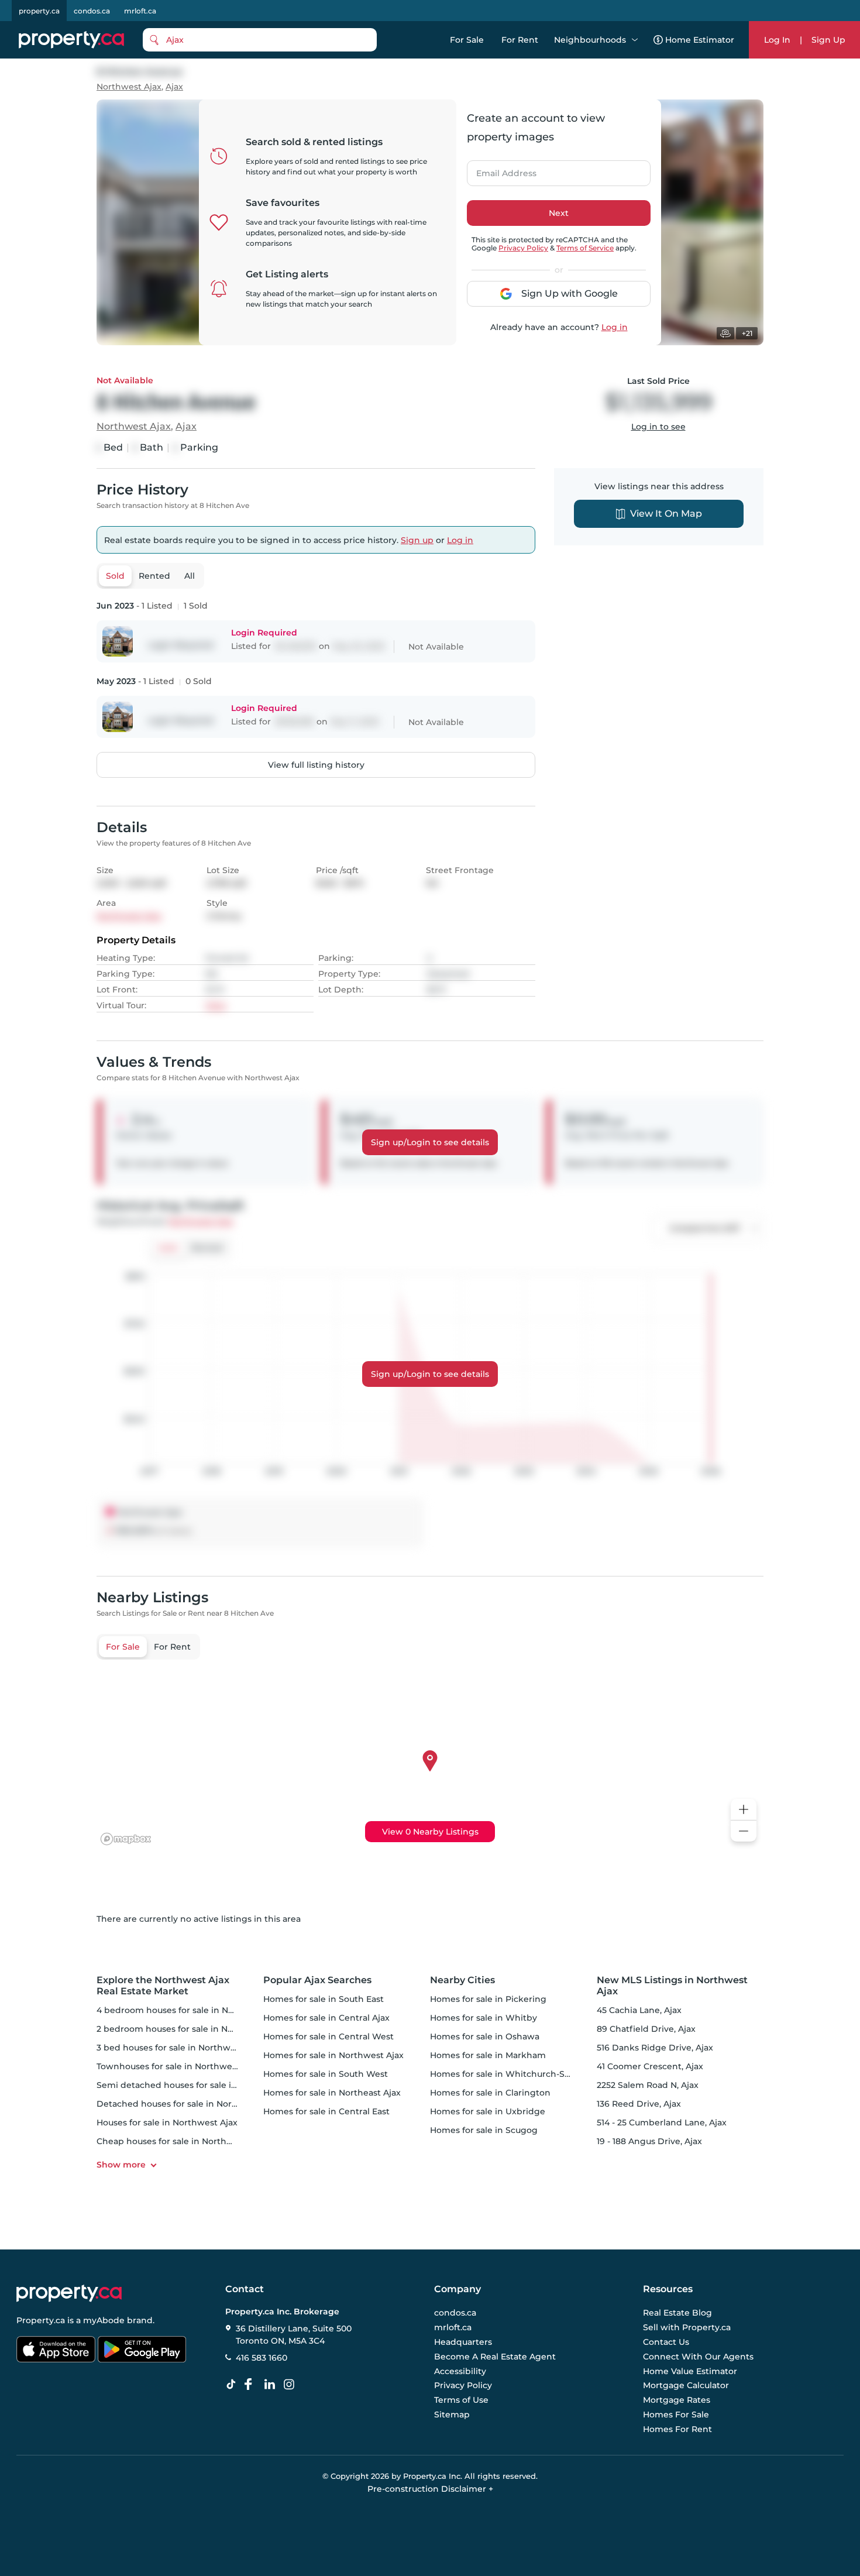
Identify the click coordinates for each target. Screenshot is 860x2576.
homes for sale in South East (324, 1999)
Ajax (174, 87)
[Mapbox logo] (126, 1839)
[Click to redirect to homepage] (71, 40)
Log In (777, 40)
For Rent (520, 40)
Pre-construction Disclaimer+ (430, 2489)
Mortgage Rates (677, 2400)
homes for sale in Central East (326, 2111)
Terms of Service (585, 248)
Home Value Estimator (690, 2371)
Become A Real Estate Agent (495, 2357)
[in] (291, 2385)
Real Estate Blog (677, 2313)
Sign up (417, 540)
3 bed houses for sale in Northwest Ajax (180, 2048)
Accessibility (460, 2371)
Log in (615, 327)
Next (559, 213)
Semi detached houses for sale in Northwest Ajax (200, 2085)
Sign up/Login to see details (430, 1142)
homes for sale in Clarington (490, 2093)
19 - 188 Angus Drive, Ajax (649, 2141)
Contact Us (666, 2342)
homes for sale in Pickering (488, 1999)
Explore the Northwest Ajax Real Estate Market (163, 1986)
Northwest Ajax (129, 87)
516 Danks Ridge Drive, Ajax (655, 2048)
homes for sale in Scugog (484, 2130)
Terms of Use (461, 2400)
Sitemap (452, 2414)
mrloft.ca (140, 11)
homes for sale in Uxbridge (488, 2111)
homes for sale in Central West (328, 2036)
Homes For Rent (677, 2429)
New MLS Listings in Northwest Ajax (672, 1986)
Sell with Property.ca (687, 2328)
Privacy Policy (523, 248)
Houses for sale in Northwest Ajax (167, 2122)
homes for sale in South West (326, 2074)
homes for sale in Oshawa (485, 2036)
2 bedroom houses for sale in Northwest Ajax (191, 2029)
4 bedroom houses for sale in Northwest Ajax (192, 2010)
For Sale (467, 40)
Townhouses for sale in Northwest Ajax (178, 2066)
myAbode (104, 2320)
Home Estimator (700, 40)
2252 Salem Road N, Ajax (648, 2085)
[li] (272, 2385)
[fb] (253, 2385)
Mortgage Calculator (686, 2386)
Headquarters (463, 2342)
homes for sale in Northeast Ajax (332, 2093)
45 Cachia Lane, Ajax (639, 2010)
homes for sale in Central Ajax (326, 2018)
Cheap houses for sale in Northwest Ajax (182, 2141)
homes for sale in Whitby (484, 2018)
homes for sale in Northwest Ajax (333, 2055)
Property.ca (41, 2320)
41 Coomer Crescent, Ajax (650, 2066)
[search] (260, 40)
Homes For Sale (676, 2414)
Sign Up (828, 40)
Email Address (500, 170)
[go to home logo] (69, 2293)
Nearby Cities (462, 1980)
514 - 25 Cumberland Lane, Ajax (662, 2122)
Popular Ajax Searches (317, 1980)
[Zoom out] (744, 1831)
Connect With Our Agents (698, 2357)
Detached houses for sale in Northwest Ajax (189, 2104)
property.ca (39, 11)
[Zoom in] (744, 1810)
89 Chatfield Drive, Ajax (646, 2029)
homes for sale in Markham (488, 2055)
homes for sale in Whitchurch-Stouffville (516, 2074)
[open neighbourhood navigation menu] (635, 40)
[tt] (233, 2385)
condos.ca (92, 11)
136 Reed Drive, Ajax (639, 2104)
